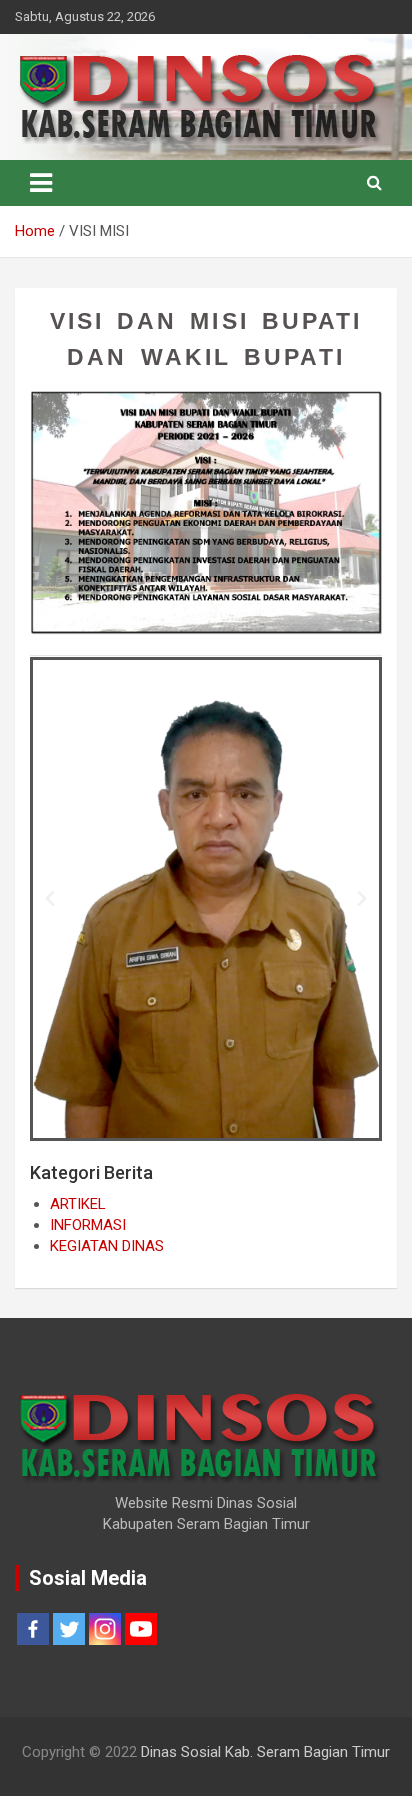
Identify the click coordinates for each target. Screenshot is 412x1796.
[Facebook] (33, 1629)
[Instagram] (105, 1629)
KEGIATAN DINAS (107, 1246)
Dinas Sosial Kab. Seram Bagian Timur (265, 1752)
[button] (50, 899)
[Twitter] (69, 1629)
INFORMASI (88, 1225)
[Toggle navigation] (41, 183)
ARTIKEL (78, 1204)
